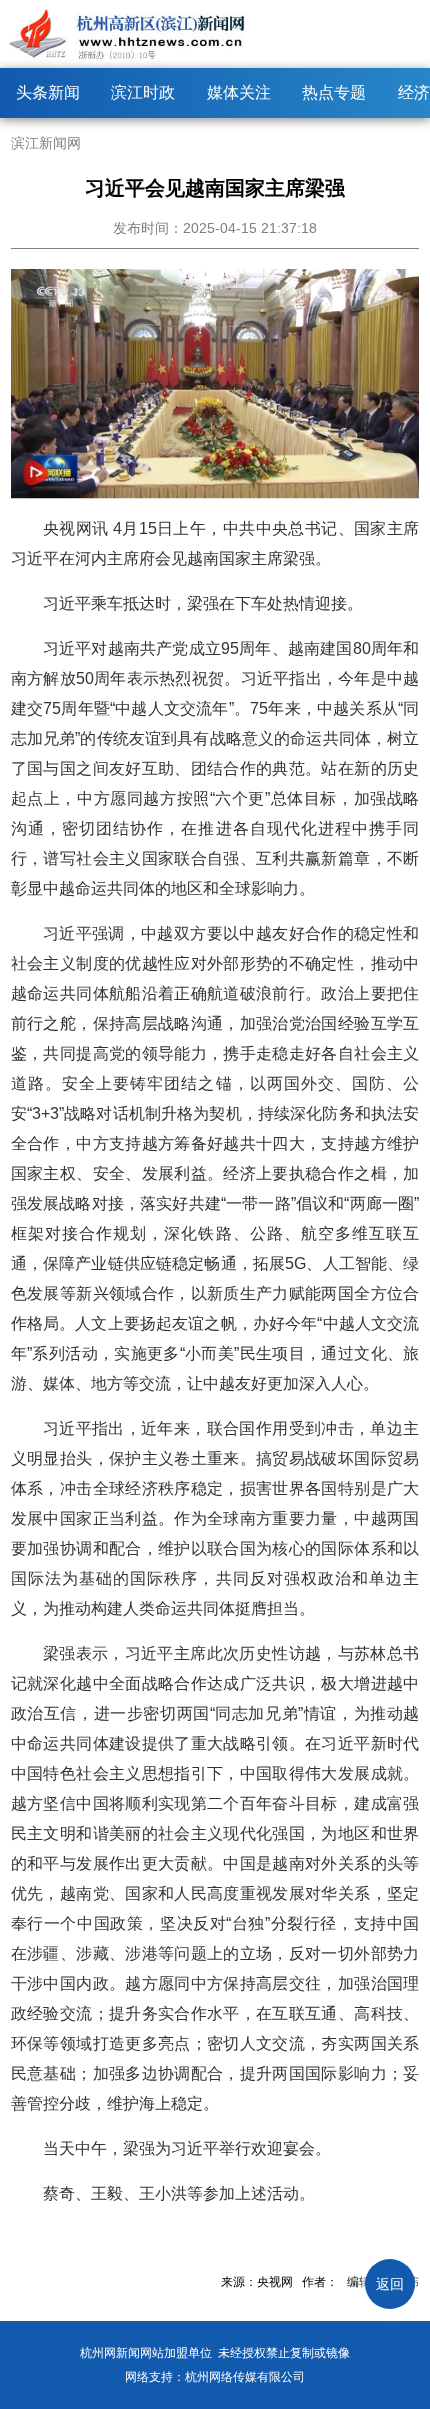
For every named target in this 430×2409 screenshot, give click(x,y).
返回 (390, 2284)
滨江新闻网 (46, 143)
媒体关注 (239, 92)
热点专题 (334, 92)
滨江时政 (143, 92)
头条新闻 (48, 92)
